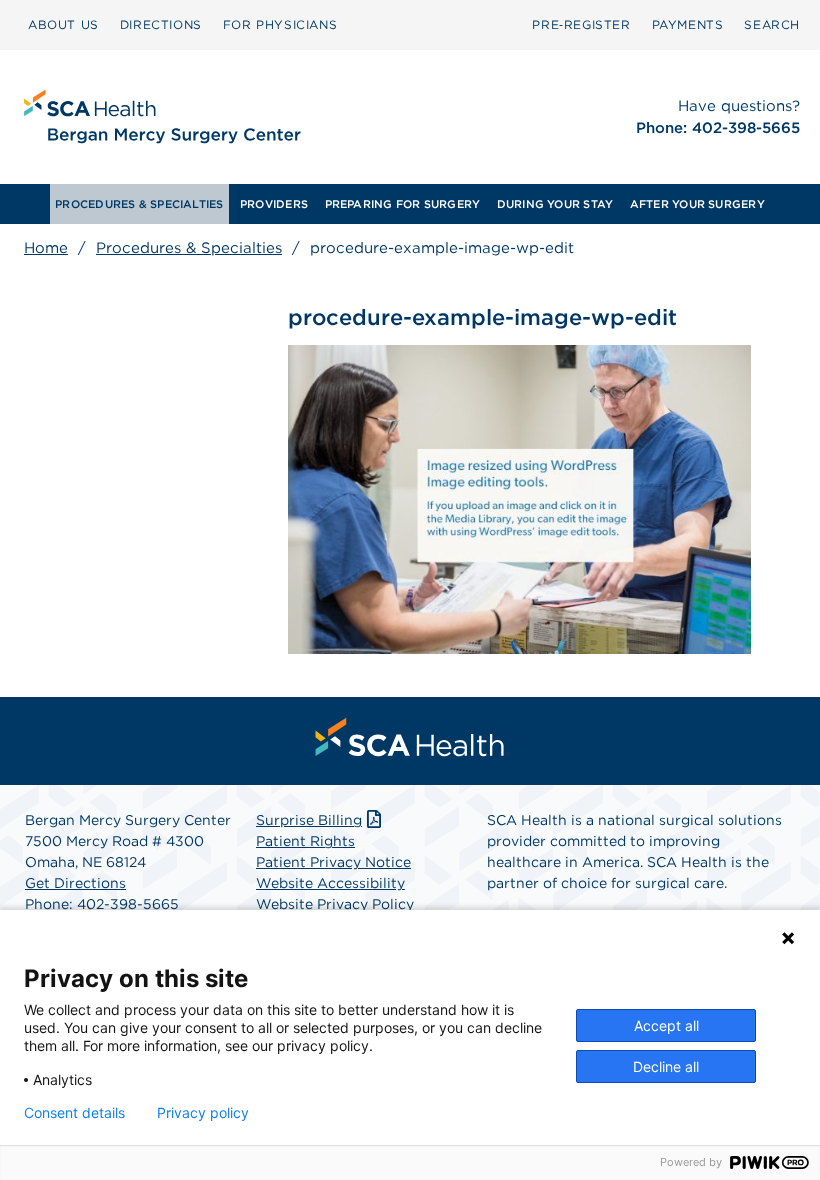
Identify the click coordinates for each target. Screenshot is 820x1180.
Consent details (74, 1113)
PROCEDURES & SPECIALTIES (139, 204)
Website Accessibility (330, 883)
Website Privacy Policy (335, 904)
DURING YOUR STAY (555, 204)
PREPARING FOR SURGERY (403, 204)
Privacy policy (203, 1113)
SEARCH (772, 24)
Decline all (666, 1066)
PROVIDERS (274, 204)
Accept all (666, 1025)
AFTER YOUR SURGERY (697, 204)
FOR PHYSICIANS (280, 24)
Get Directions (75, 883)
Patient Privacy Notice (333, 862)
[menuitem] (63, 25)
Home (46, 248)
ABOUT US (63, 24)
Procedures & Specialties (189, 248)
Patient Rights (305, 841)
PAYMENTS (688, 24)
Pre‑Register (581, 24)
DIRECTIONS (161, 24)
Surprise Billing (309, 820)
